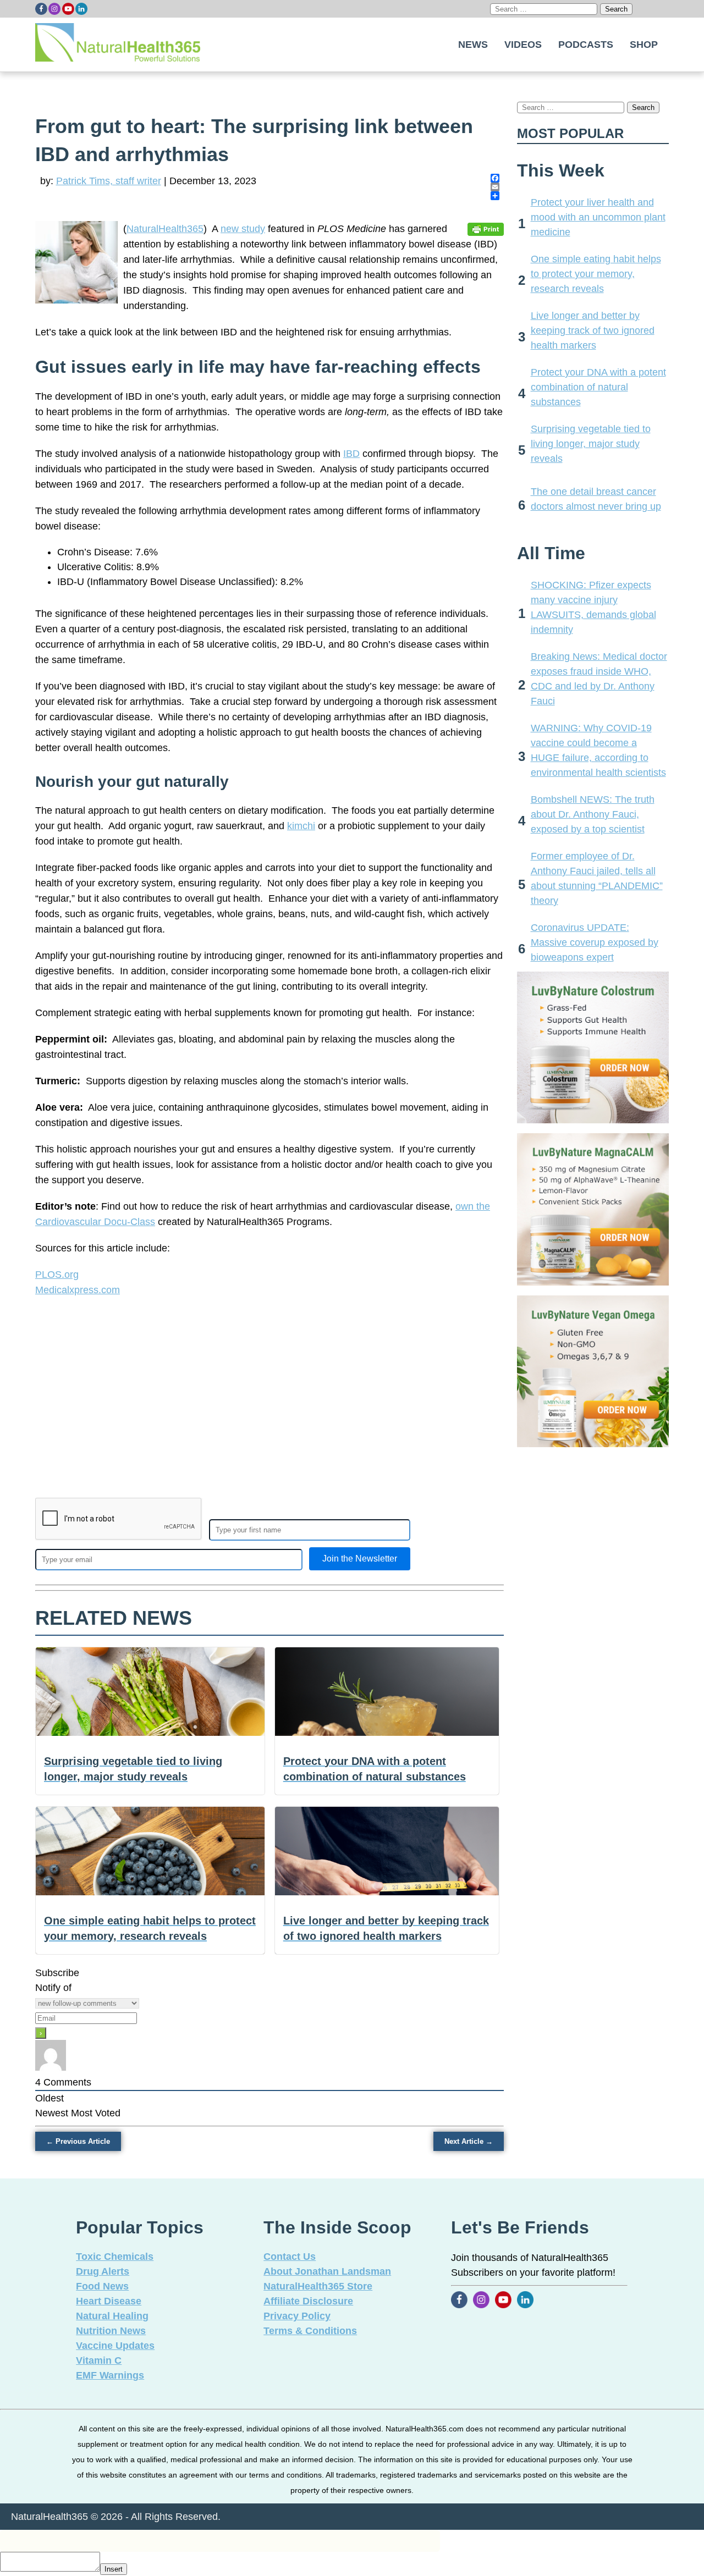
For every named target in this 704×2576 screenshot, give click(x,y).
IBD (351, 454)
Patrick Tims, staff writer (109, 181)
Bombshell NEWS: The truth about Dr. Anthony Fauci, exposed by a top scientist (593, 814)
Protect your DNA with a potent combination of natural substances (598, 387)
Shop (644, 45)
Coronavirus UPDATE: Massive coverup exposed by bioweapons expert (595, 942)
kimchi (301, 826)
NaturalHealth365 (165, 229)
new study (243, 229)
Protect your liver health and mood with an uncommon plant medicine (598, 217)
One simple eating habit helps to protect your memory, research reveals (596, 274)
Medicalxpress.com (78, 1290)
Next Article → (469, 2141)
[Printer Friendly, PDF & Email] (486, 229)
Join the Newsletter (360, 1559)
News (473, 45)
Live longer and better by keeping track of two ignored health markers (593, 330)
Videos (523, 45)
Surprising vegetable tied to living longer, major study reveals (591, 444)
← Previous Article (78, 2141)
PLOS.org (57, 1275)
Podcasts (586, 45)
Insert (114, 2569)
